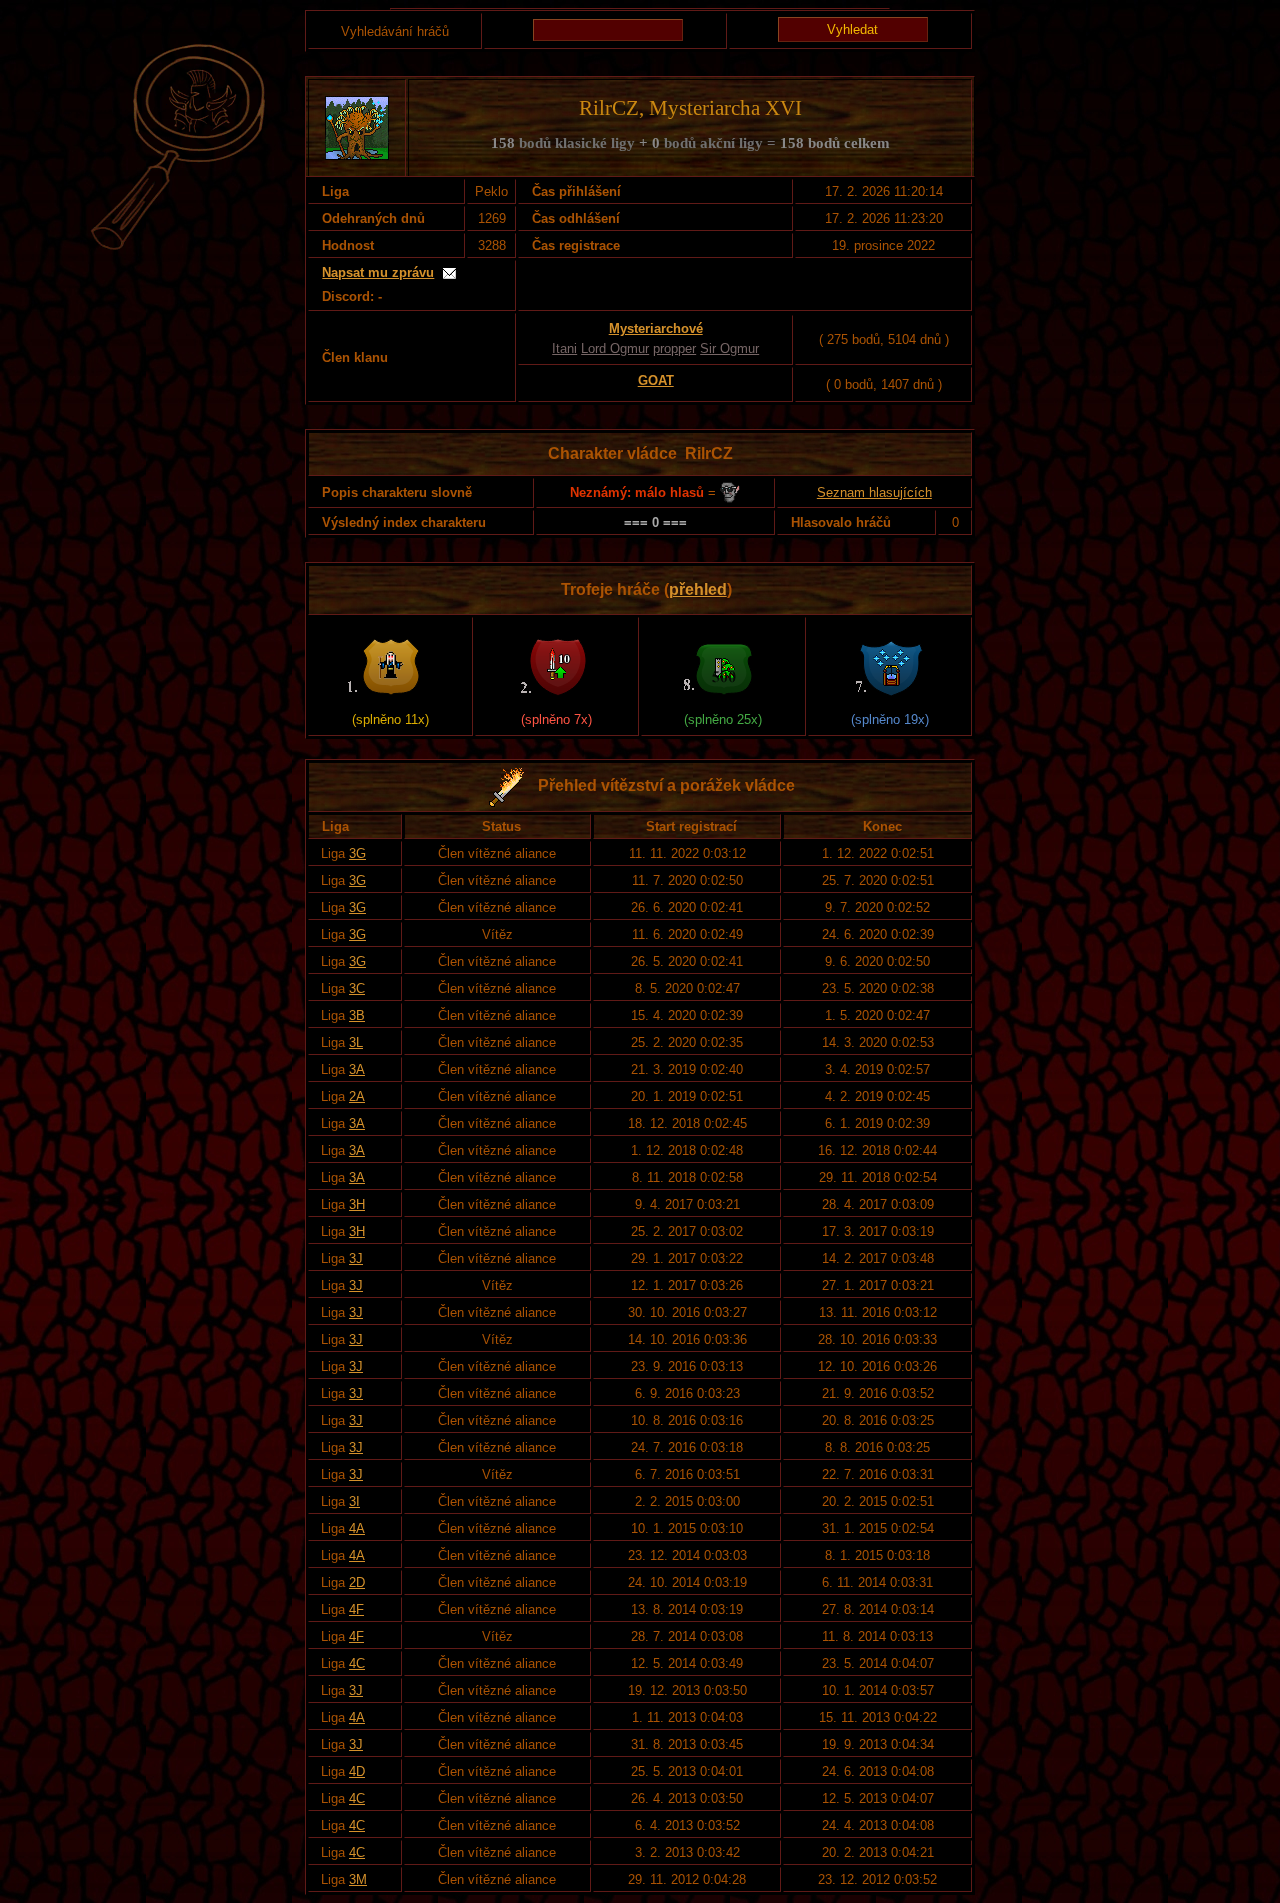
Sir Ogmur (729, 348)
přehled (698, 589)
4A (357, 1528)
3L (356, 1042)
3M (358, 1879)
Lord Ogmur (615, 348)
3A (357, 1069)
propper (674, 348)
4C (357, 1663)
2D (357, 1582)
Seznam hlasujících (874, 492)
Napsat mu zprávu (378, 272)
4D (357, 1771)
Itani (564, 348)
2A (357, 1096)
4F (356, 1609)
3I (354, 1501)
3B (357, 1015)
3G (357, 853)
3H (357, 1204)
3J (356, 1258)
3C (357, 988)
